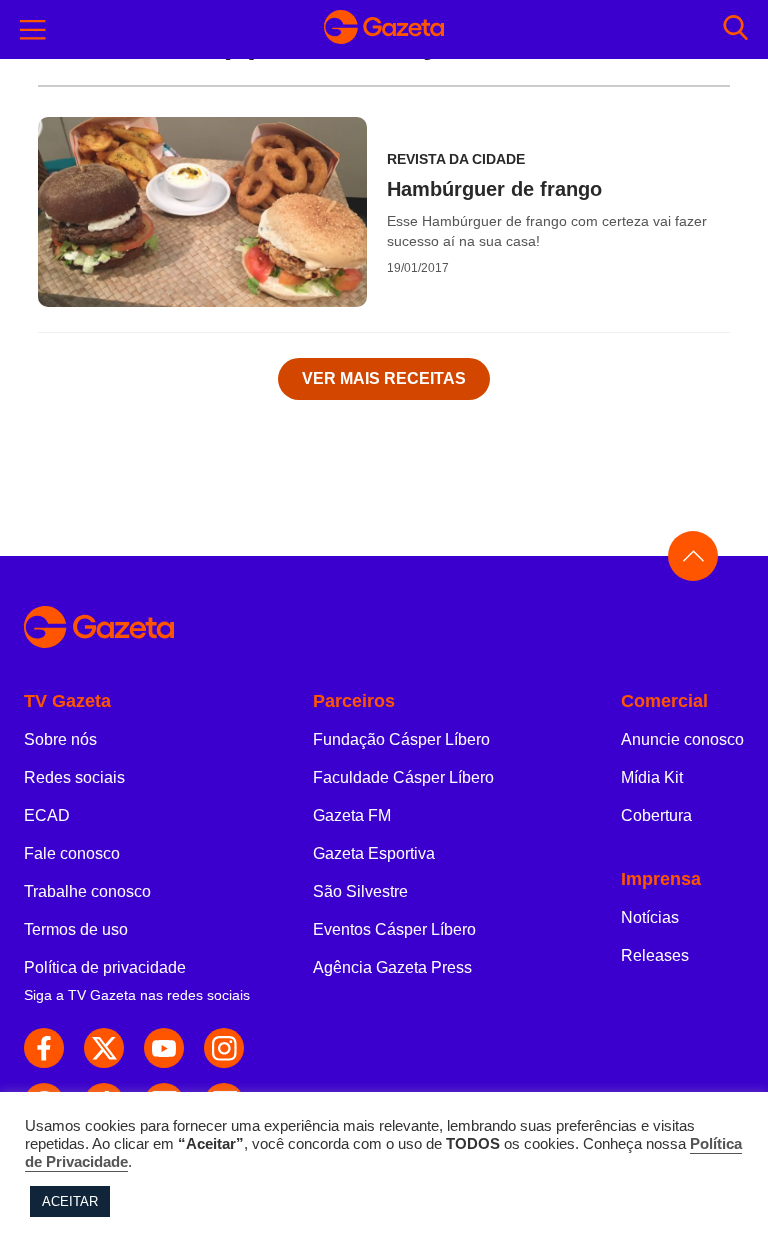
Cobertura (656, 815)
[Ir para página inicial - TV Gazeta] (384, 29)
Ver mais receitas (384, 378)
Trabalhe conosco (87, 891)
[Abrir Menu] (33, 30)
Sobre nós (60, 739)
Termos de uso (76, 929)
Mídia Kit (652, 777)
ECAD (47, 815)
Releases (655, 955)
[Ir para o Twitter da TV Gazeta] (104, 1048)
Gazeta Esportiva (374, 853)
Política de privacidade (105, 967)
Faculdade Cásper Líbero (403, 777)
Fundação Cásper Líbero (401, 739)
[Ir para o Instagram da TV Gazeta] (224, 1048)
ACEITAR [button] (70, 1201)
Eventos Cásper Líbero (394, 929)
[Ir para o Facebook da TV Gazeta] (44, 1048)
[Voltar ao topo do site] (693, 556)
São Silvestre (360, 891)
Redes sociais (74, 777)
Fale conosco (72, 853)
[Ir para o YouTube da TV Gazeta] (164, 1048)
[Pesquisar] (735, 29)
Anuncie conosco (682, 739)
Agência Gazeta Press (392, 967)
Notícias (650, 917)
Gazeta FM (352, 815)
